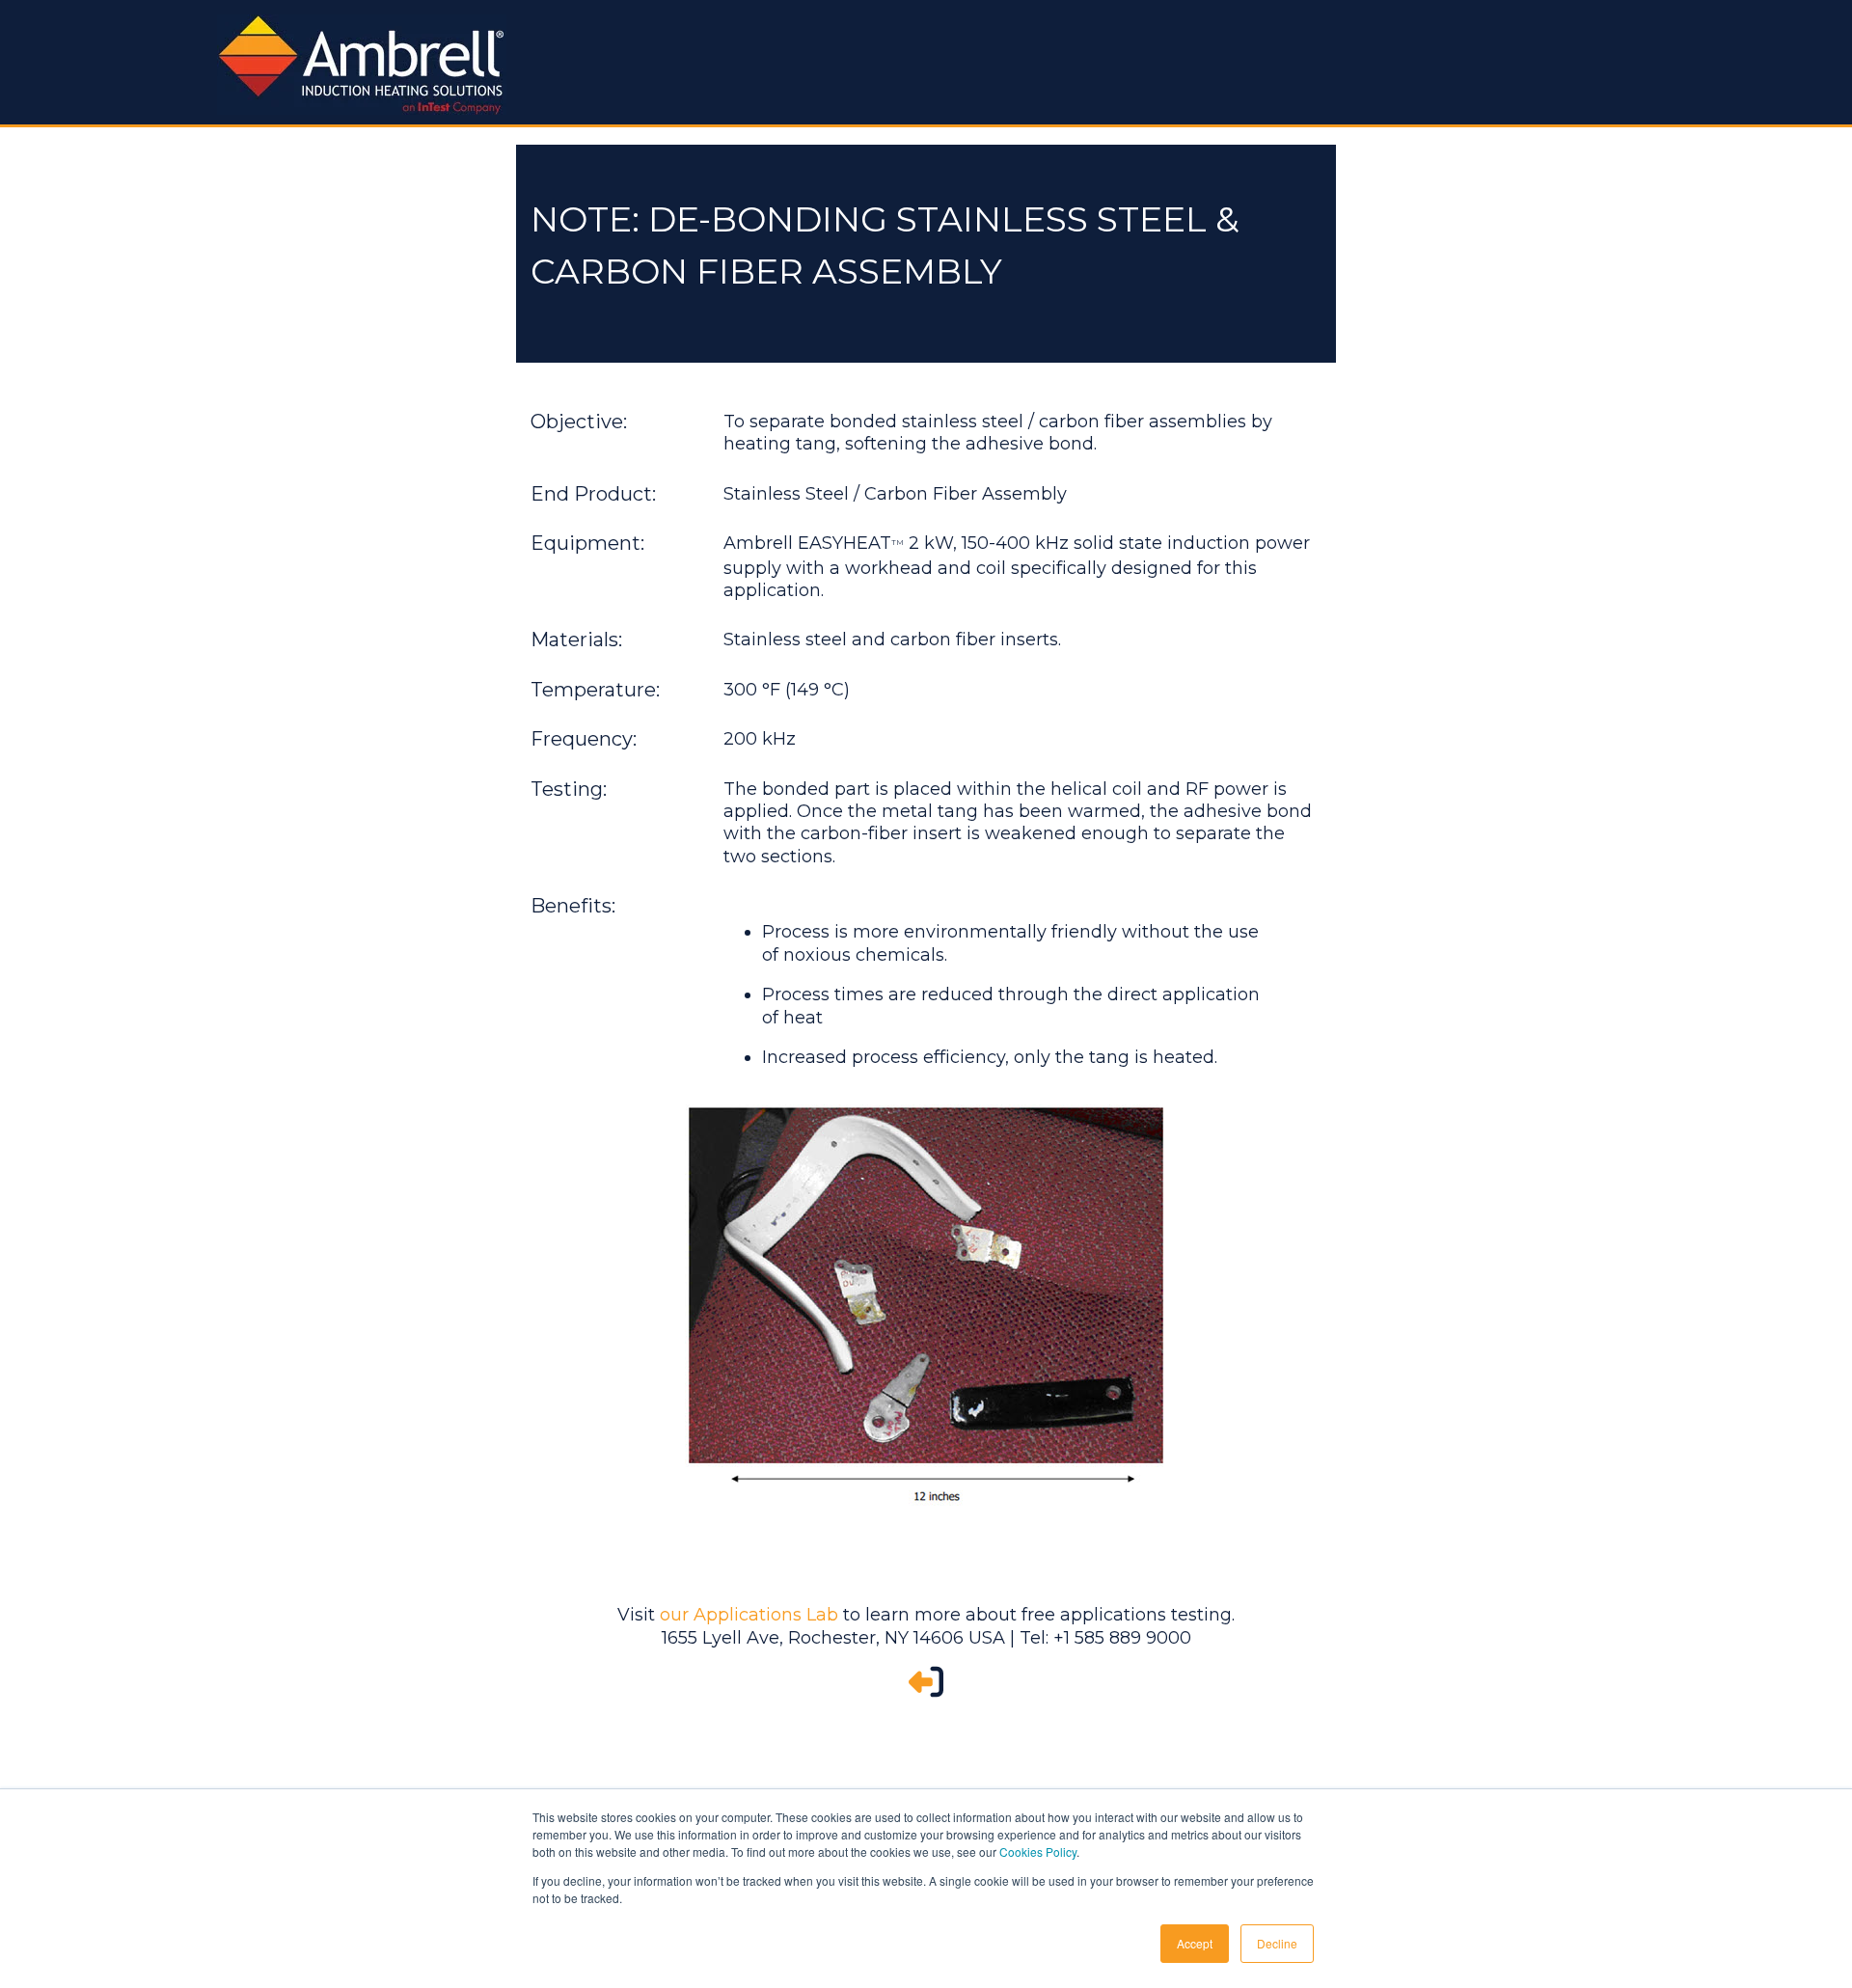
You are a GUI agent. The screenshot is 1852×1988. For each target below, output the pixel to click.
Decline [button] (1277, 1943)
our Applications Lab (749, 1615)
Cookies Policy (1038, 1852)
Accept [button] (1195, 1943)
